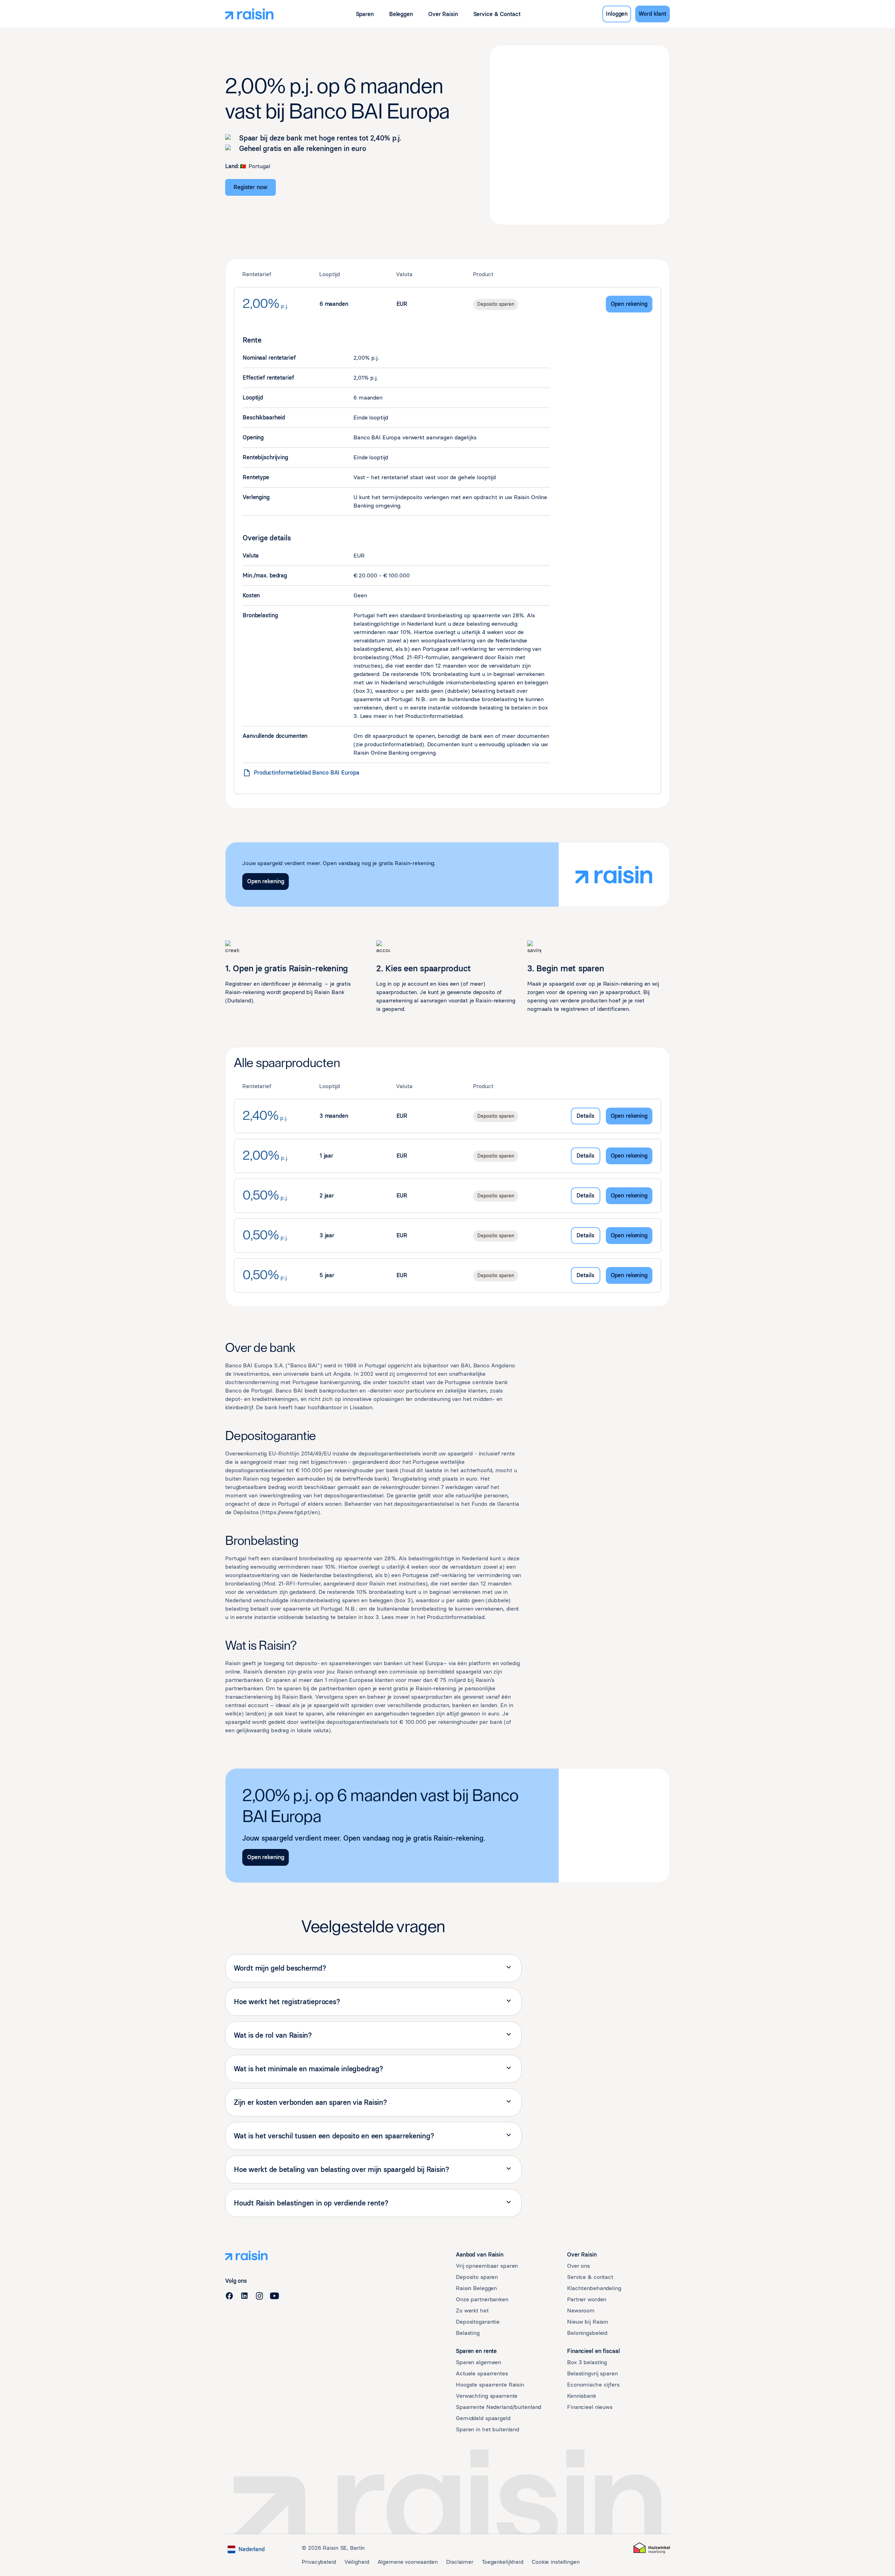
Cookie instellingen (556, 2562)
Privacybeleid (319, 2562)
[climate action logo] (652, 2548)
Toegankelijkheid (503, 2562)
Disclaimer (460, 2562)
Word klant (653, 14)
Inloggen (617, 14)
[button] (365, 14)
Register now (250, 187)
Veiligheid (357, 2562)
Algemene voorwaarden (408, 2562)
